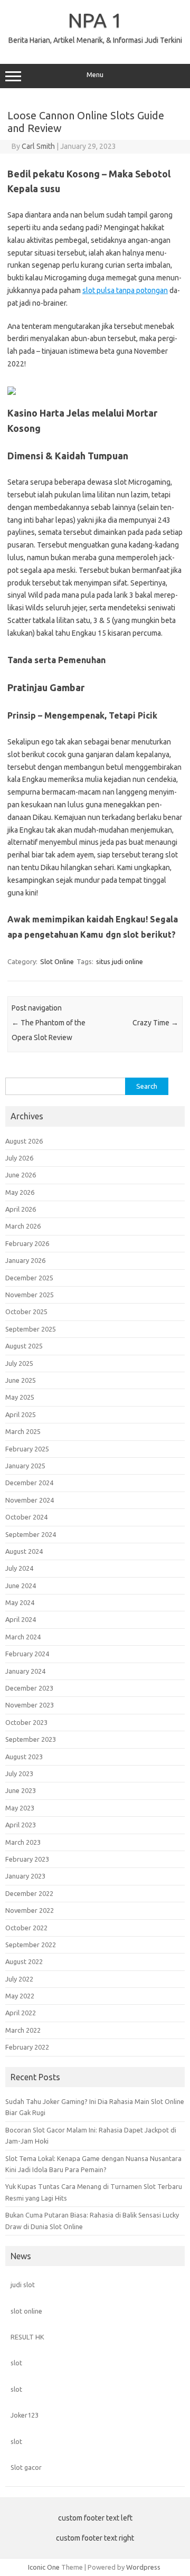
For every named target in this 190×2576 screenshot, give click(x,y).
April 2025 (21, 1414)
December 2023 (29, 1688)
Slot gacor (26, 2467)
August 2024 (24, 1551)
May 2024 (20, 1602)
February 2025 (27, 1449)
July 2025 (19, 1363)
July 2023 (19, 1773)
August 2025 (24, 1346)
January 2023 (25, 1876)
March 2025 (23, 1431)
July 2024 (19, 1568)
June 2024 (21, 1586)
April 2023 (21, 1825)
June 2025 (21, 1380)
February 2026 (27, 1243)
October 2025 (26, 1311)
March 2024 (23, 1637)
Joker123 (25, 2415)
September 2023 (31, 1739)
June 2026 (21, 1175)
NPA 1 (95, 20)
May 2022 (20, 1996)
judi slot (23, 2285)
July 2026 (19, 1158)
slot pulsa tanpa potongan (125, 290)
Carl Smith (38, 146)
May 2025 (20, 1397)
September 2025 (31, 1329)
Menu (95, 75)
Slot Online (57, 961)
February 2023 (27, 1859)
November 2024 (30, 1500)
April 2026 (21, 1209)
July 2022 (19, 1979)
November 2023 (30, 1705)
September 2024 (31, 1534)
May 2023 (20, 1808)
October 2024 (26, 1517)
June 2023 (21, 1790)
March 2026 (23, 1226)
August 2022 (24, 1961)
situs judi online (120, 961)
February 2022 (27, 2047)
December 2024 (29, 1483)
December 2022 (29, 1893)
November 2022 (30, 1910)
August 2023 (24, 1757)
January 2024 (25, 1671)
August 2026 (24, 1141)
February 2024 (27, 1654)
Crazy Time (155, 1023)
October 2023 (26, 1722)
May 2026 (20, 1192)
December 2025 (29, 1278)
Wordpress (143, 2567)
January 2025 (25, 1466)
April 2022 (21, 2013)
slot (16, 2363)
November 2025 (30, 1295)
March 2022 (23, 2030)
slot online (26, 2311)
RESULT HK (27, 2337)
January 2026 (25, 1260)
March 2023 (23, 1842)
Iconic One (44, 2567)
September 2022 (31, 1945)
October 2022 (26, 1928)
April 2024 (21, 1619)
